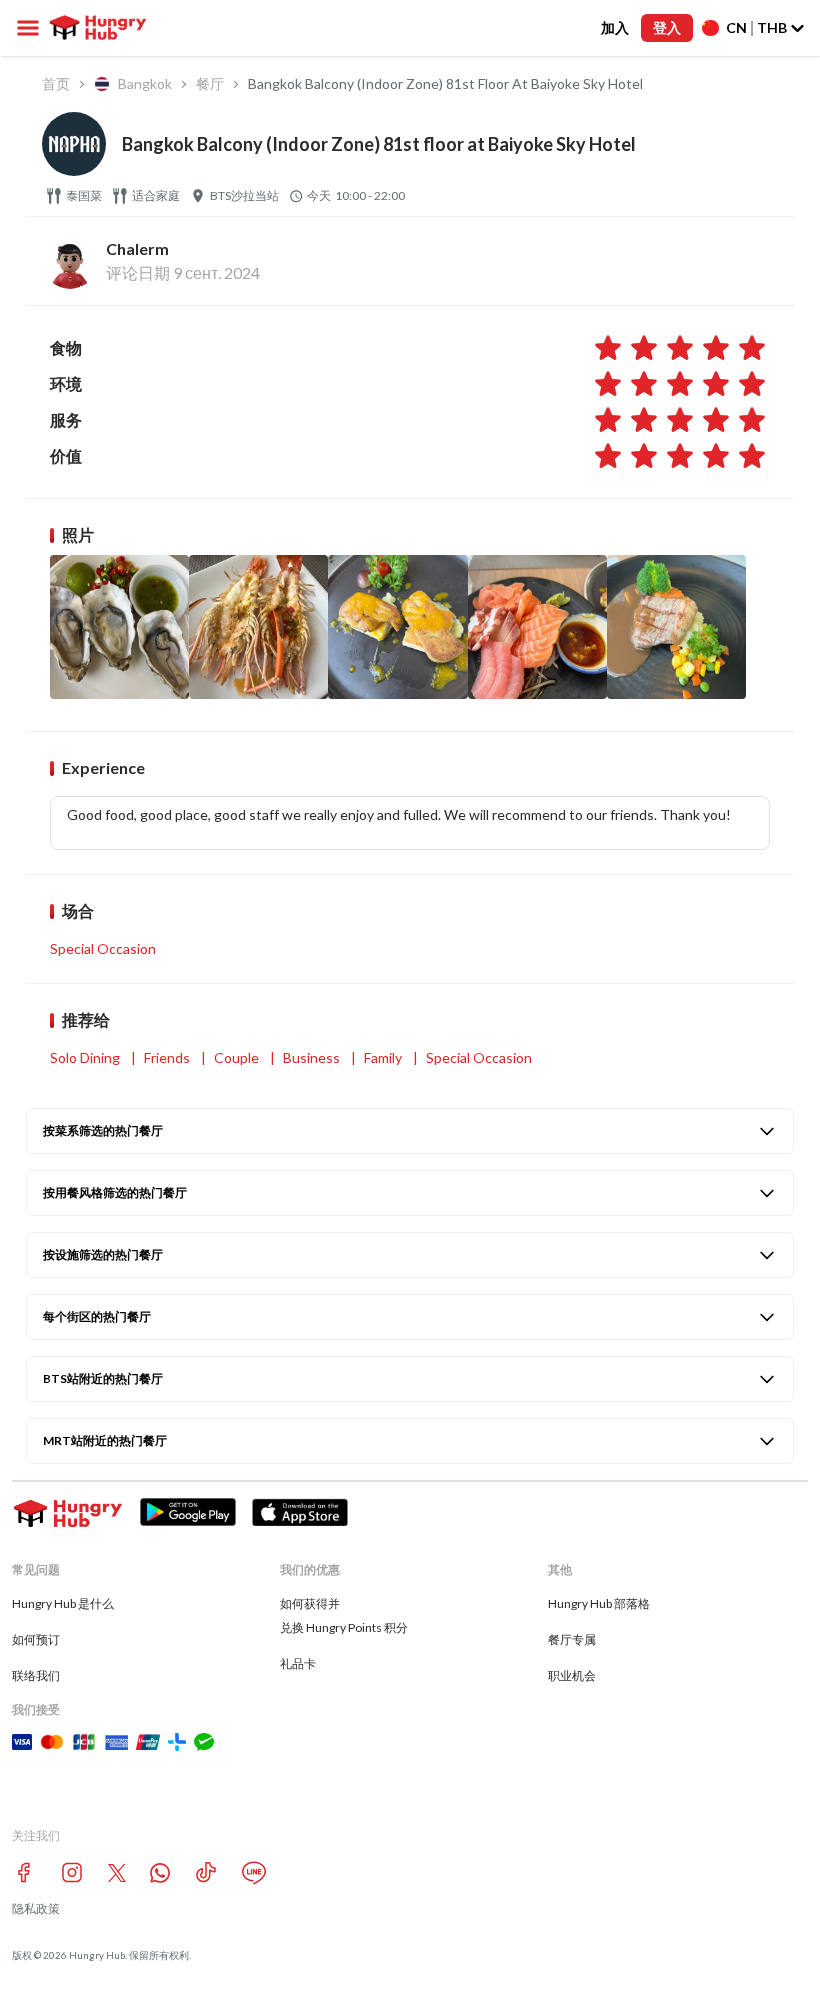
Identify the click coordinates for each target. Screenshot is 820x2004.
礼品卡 (298, 1663)
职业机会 (572, 1675)
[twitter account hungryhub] (117, 1873)
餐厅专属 (572, 1639)
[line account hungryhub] (254, 1873)
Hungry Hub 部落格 (599, 1603)
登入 (667, 27)
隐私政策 (36, 1908)
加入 (615, 27)
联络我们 (36, 1675)
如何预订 (36, 1639)
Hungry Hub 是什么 (63, 1603)
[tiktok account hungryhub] (206, 1872)
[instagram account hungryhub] (72, 1872)
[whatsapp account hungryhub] (160, 1873)
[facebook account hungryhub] (24, 1872)
